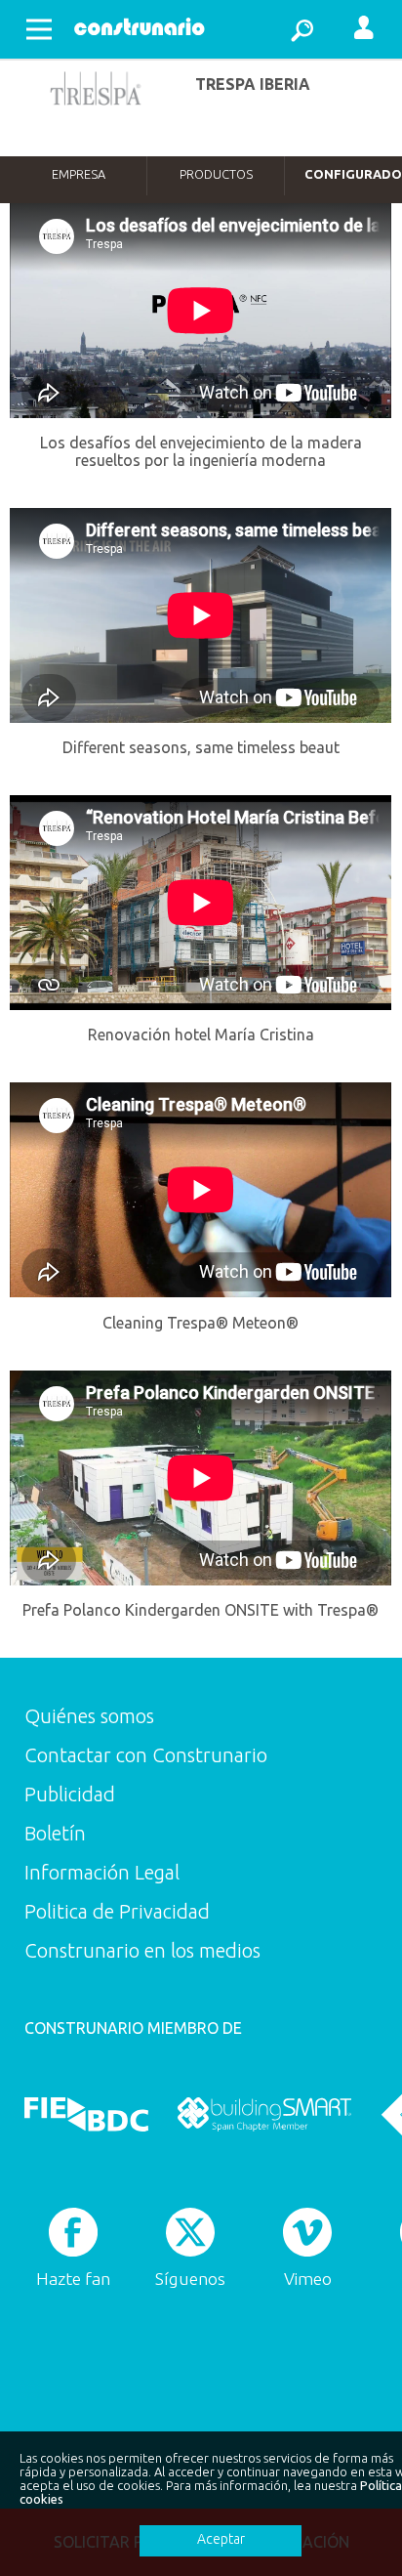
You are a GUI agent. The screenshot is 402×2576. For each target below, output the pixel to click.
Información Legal (102, 1872)
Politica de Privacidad (117, 1911)
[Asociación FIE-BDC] (86, 2115)
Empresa (79, 174)
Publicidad (70, 1794)
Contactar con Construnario (146, 1755)
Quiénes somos (89, 1716)
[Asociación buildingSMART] (264, 2115)
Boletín (55, 1833)
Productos (216, 174)
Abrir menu (39, 29)
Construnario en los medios (142, 1950)
